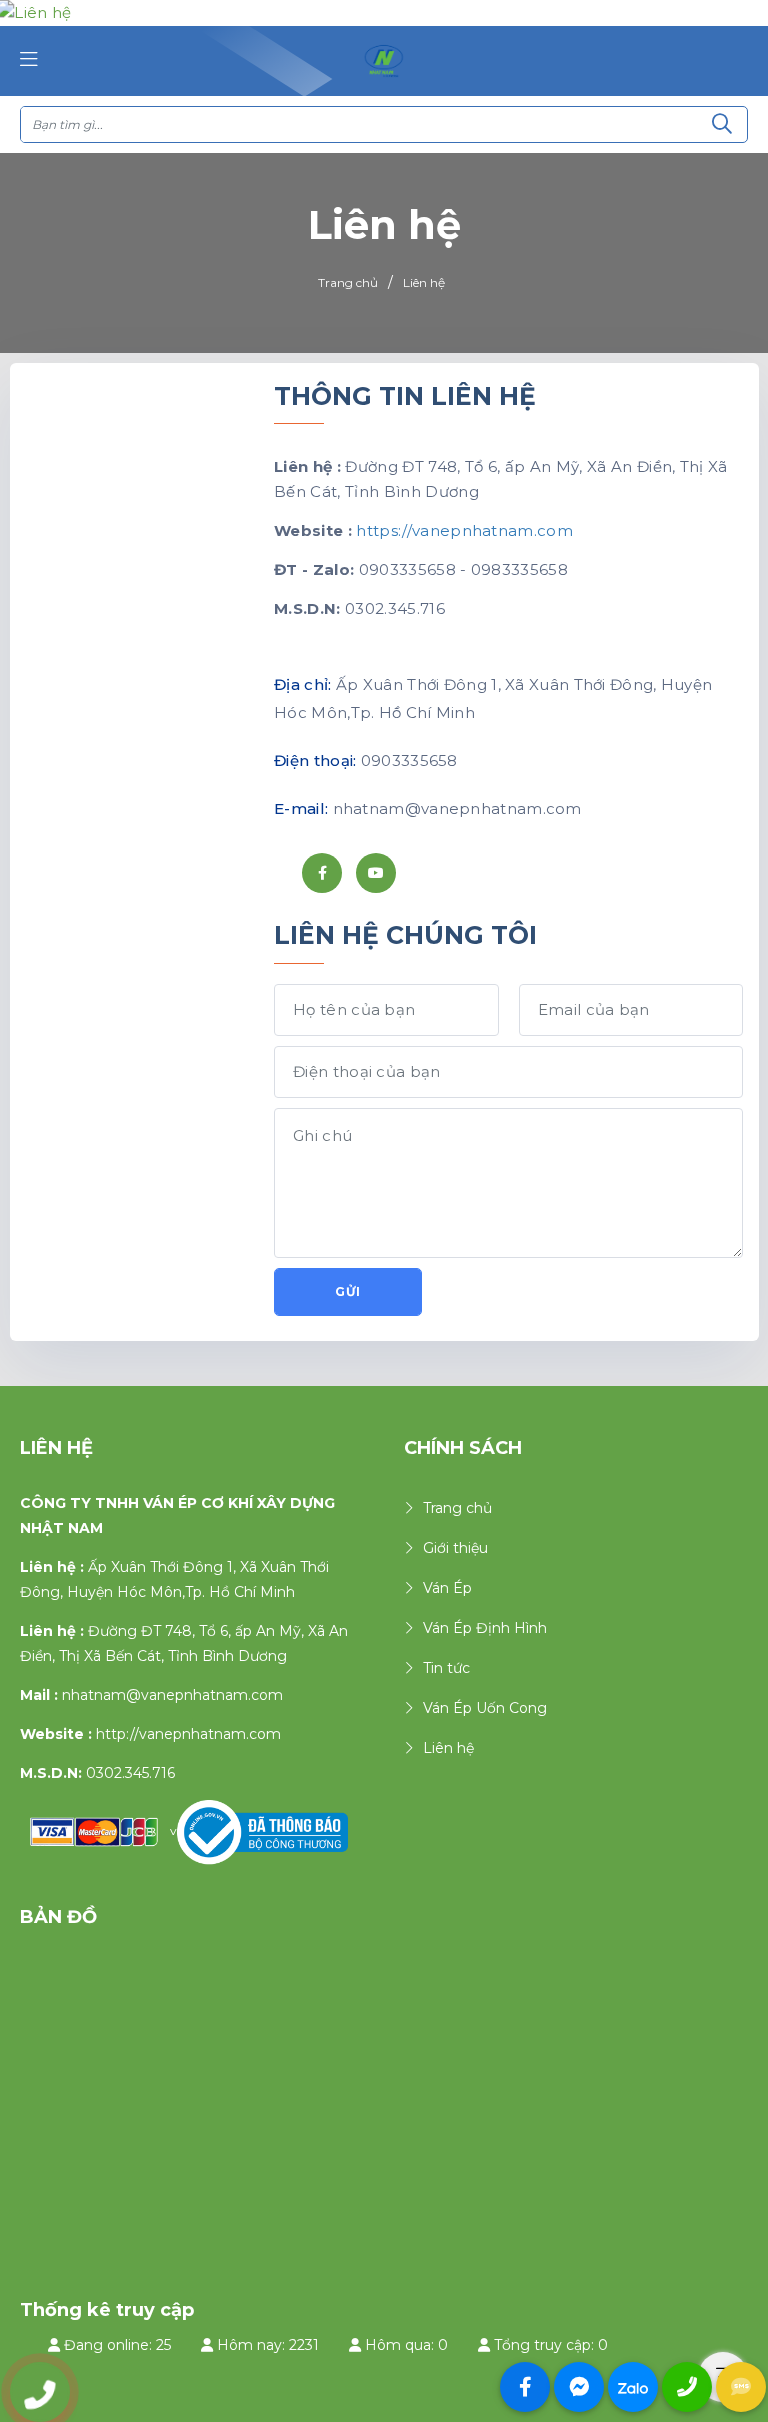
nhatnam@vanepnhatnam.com (172, 1695)
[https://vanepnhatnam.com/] (384, 60)
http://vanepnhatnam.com (188, 1734)
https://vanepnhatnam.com (464, 530)
